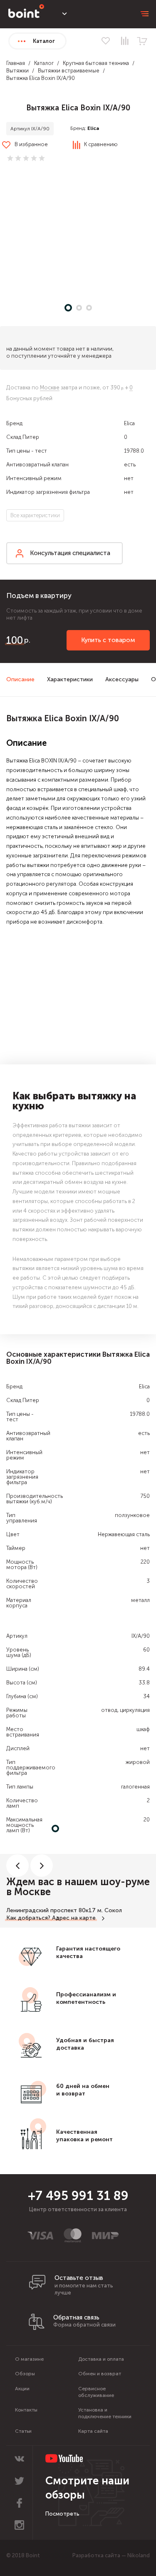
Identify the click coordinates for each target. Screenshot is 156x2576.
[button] (78, 235)
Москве (50, 387)
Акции (22, 2389)
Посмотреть (62, 2514)
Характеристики (70, 679)
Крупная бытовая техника (96, 63)
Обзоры (25, 2374)
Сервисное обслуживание (96, 2392)
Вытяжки (17, 71)
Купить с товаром (108, 640)
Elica (93, 128)
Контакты (26, 2410)
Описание (20, 679)
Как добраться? (28, 1918)
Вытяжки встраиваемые (69, 71)
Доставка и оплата (101, 2359)
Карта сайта (93, 2431)
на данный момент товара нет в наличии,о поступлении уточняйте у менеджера (60, 352)
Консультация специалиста (70, 553)
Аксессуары (122, 679)
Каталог (44, 63)
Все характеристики (35, 515)
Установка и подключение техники (105, 2413)
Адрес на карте (74, 1918)
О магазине (29, 2359)
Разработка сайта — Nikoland (111, 2555)
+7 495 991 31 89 (78, 2196)
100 (15, 640)
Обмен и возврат (100, 2374)
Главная (16, 63)
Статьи (23, 2431)
